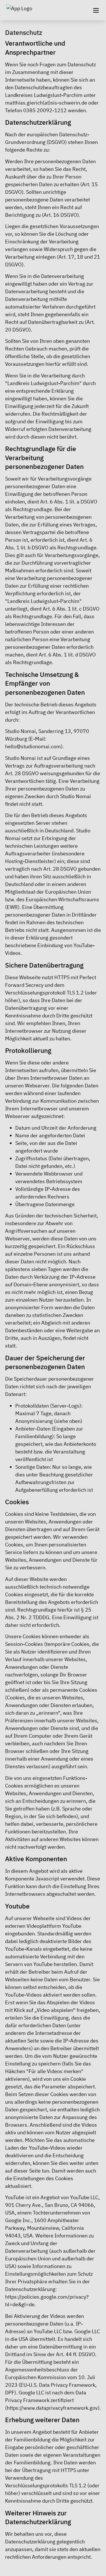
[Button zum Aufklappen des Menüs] (96, 10)
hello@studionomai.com (33, 746)
